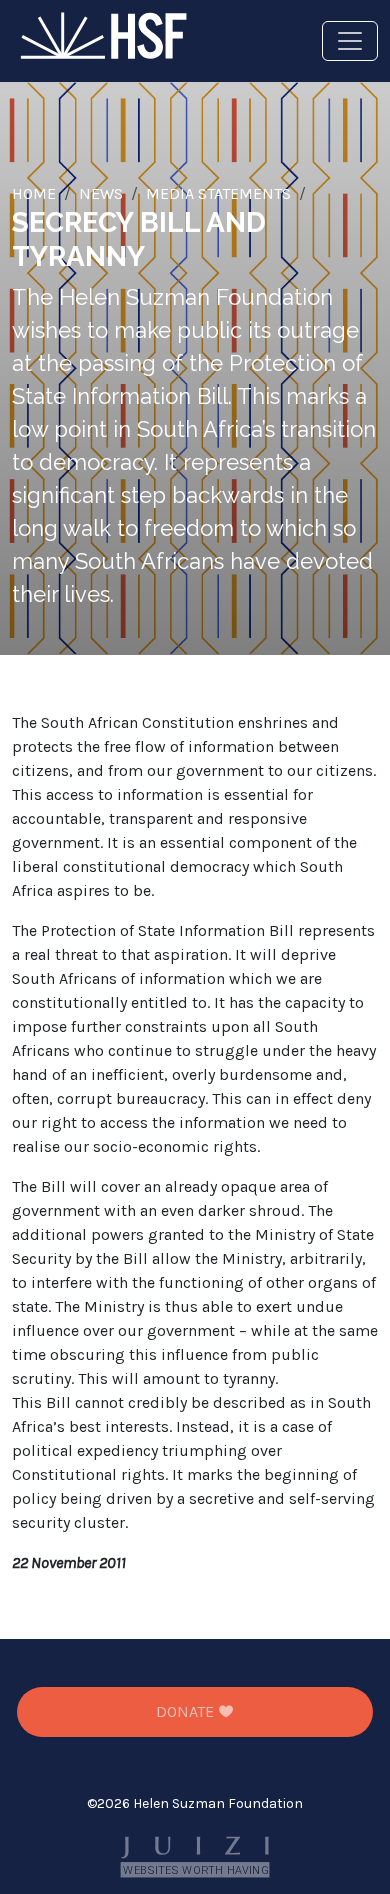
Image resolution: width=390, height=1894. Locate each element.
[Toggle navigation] (350, 41)
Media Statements (218, 193)
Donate (187, 1711)
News (101, 193)
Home (34, 193)
